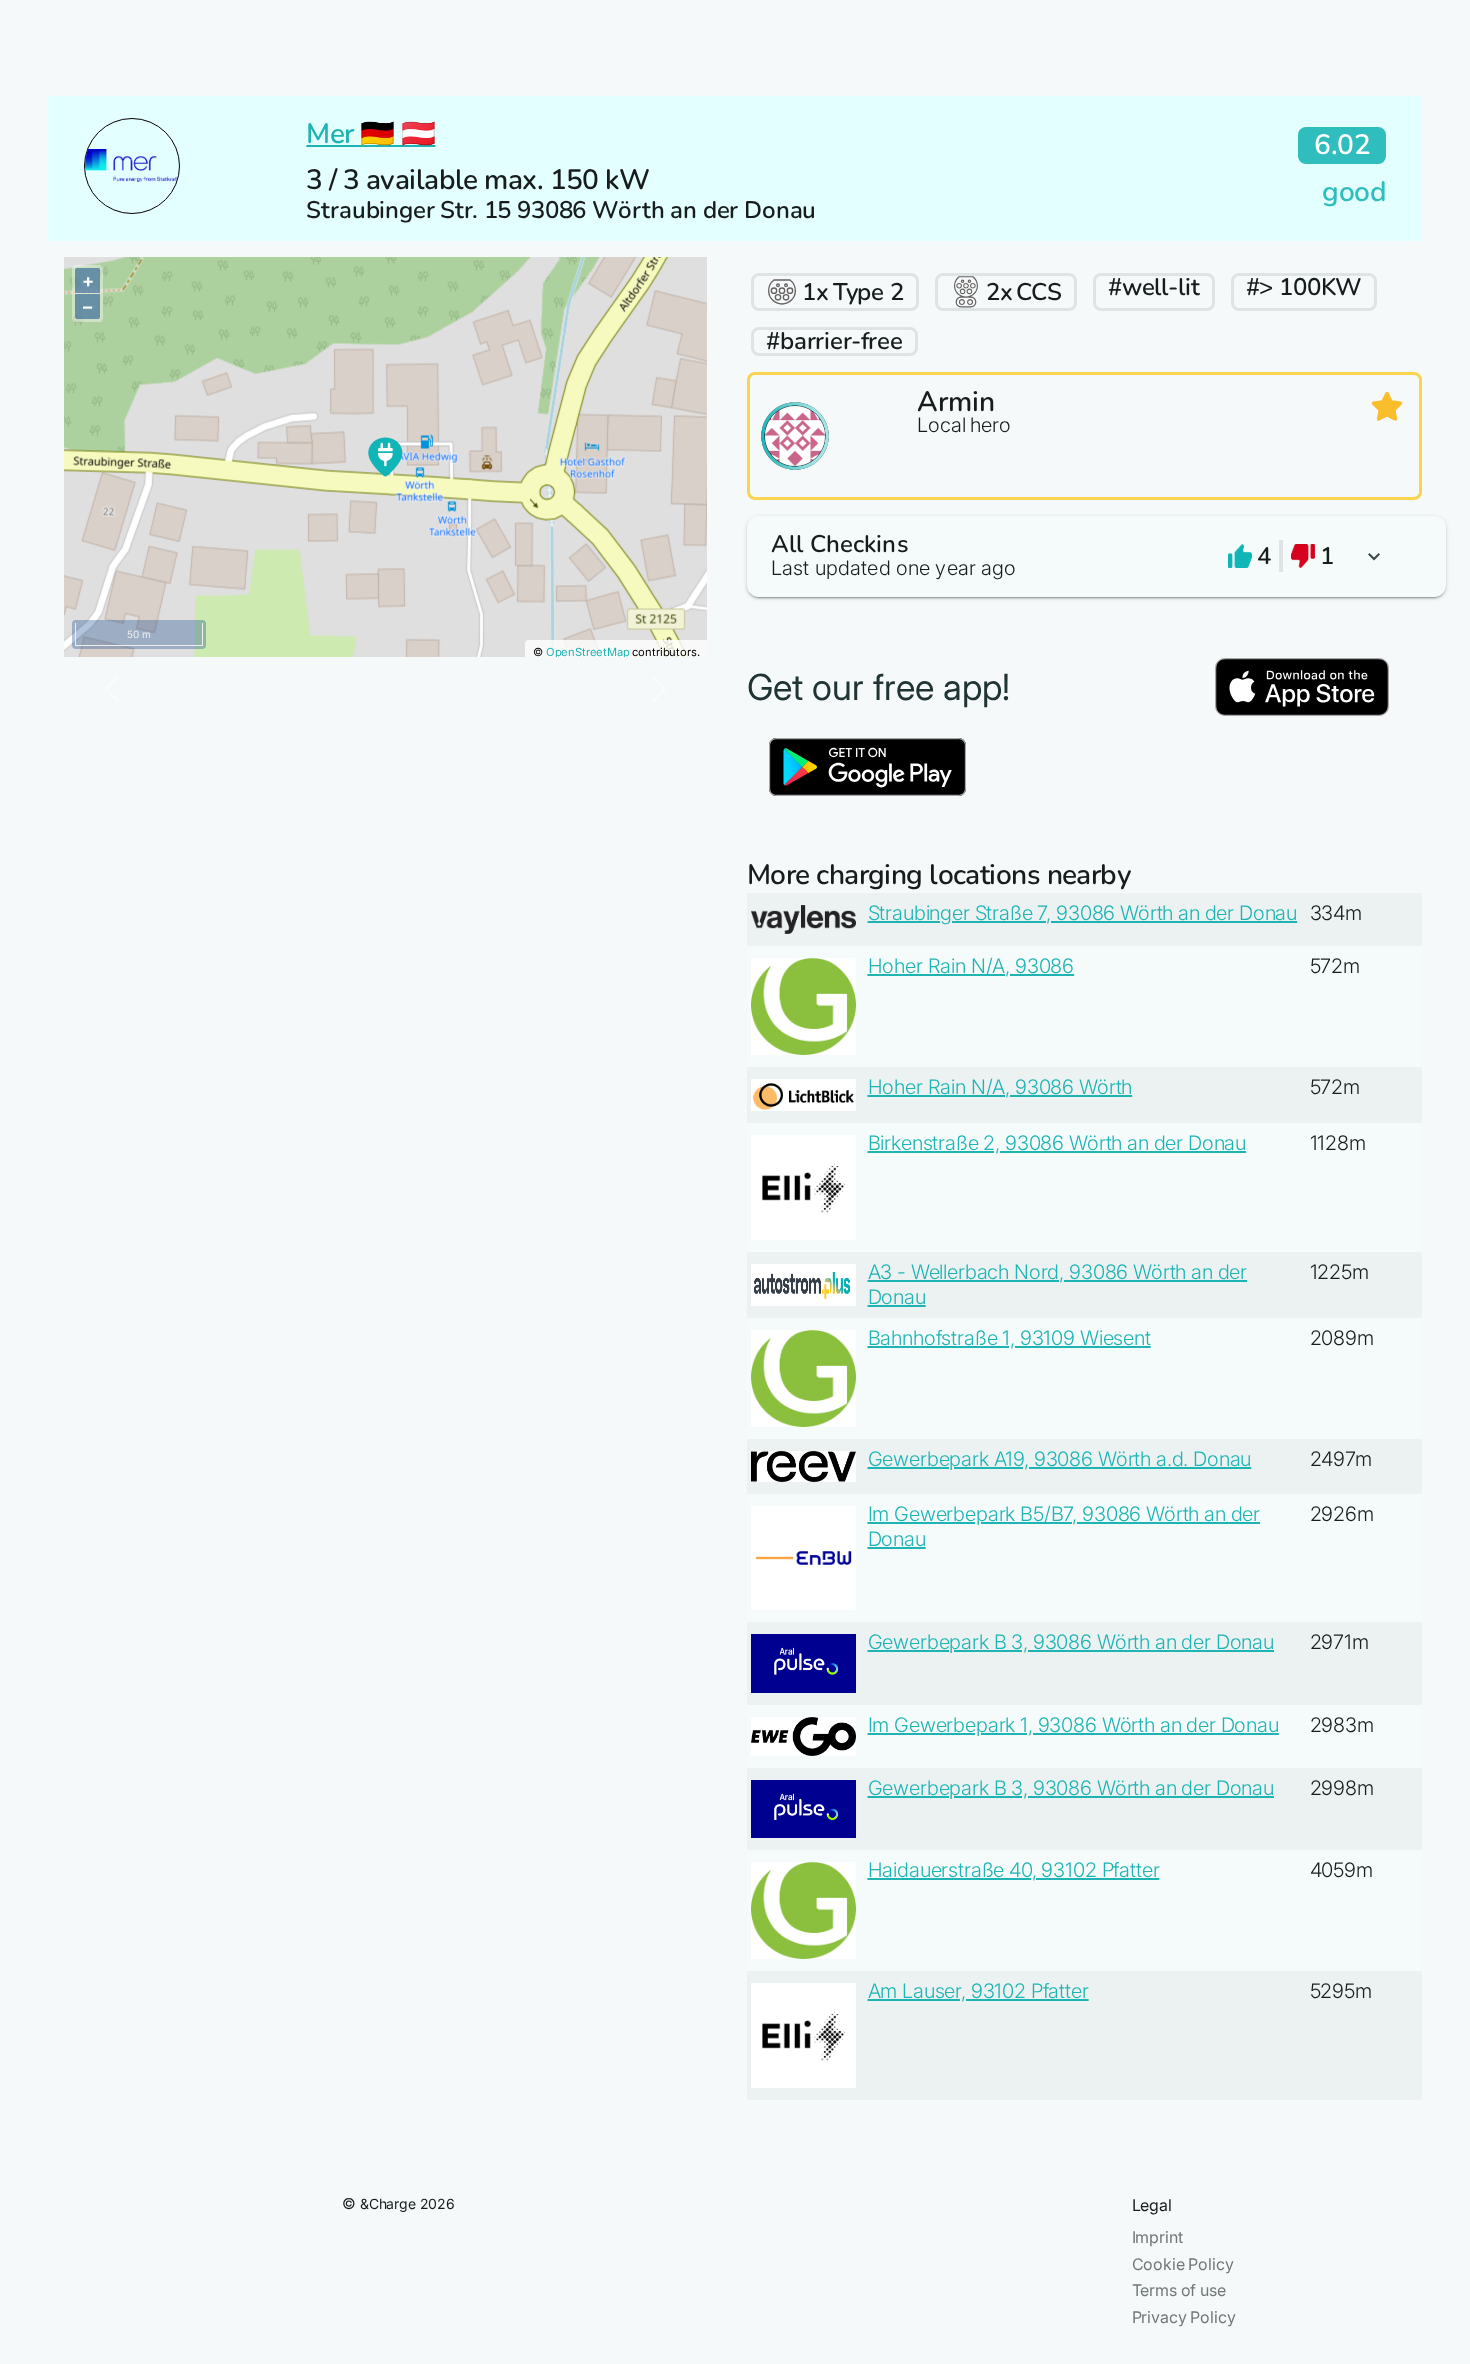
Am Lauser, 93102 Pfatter (978, 1991)
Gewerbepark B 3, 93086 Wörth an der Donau (1071, 1642)
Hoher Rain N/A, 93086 (971, 966)
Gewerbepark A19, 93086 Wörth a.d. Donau (1060, 1459)
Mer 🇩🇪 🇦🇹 (370, 134)
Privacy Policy (1184, 2317)
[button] (1084, 556)
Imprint (1157, 2237)
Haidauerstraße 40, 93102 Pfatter (1014, 1870)
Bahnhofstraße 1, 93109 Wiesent (1009, 1338)
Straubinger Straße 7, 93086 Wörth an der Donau (1083, 913)
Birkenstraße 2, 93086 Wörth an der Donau (1057, 1143)
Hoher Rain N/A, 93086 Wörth (1000, 1087)
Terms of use (1179, 2290)
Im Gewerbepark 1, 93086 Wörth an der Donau (1073, 1725)
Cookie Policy (1183, 2264)
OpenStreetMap (588, 652)
